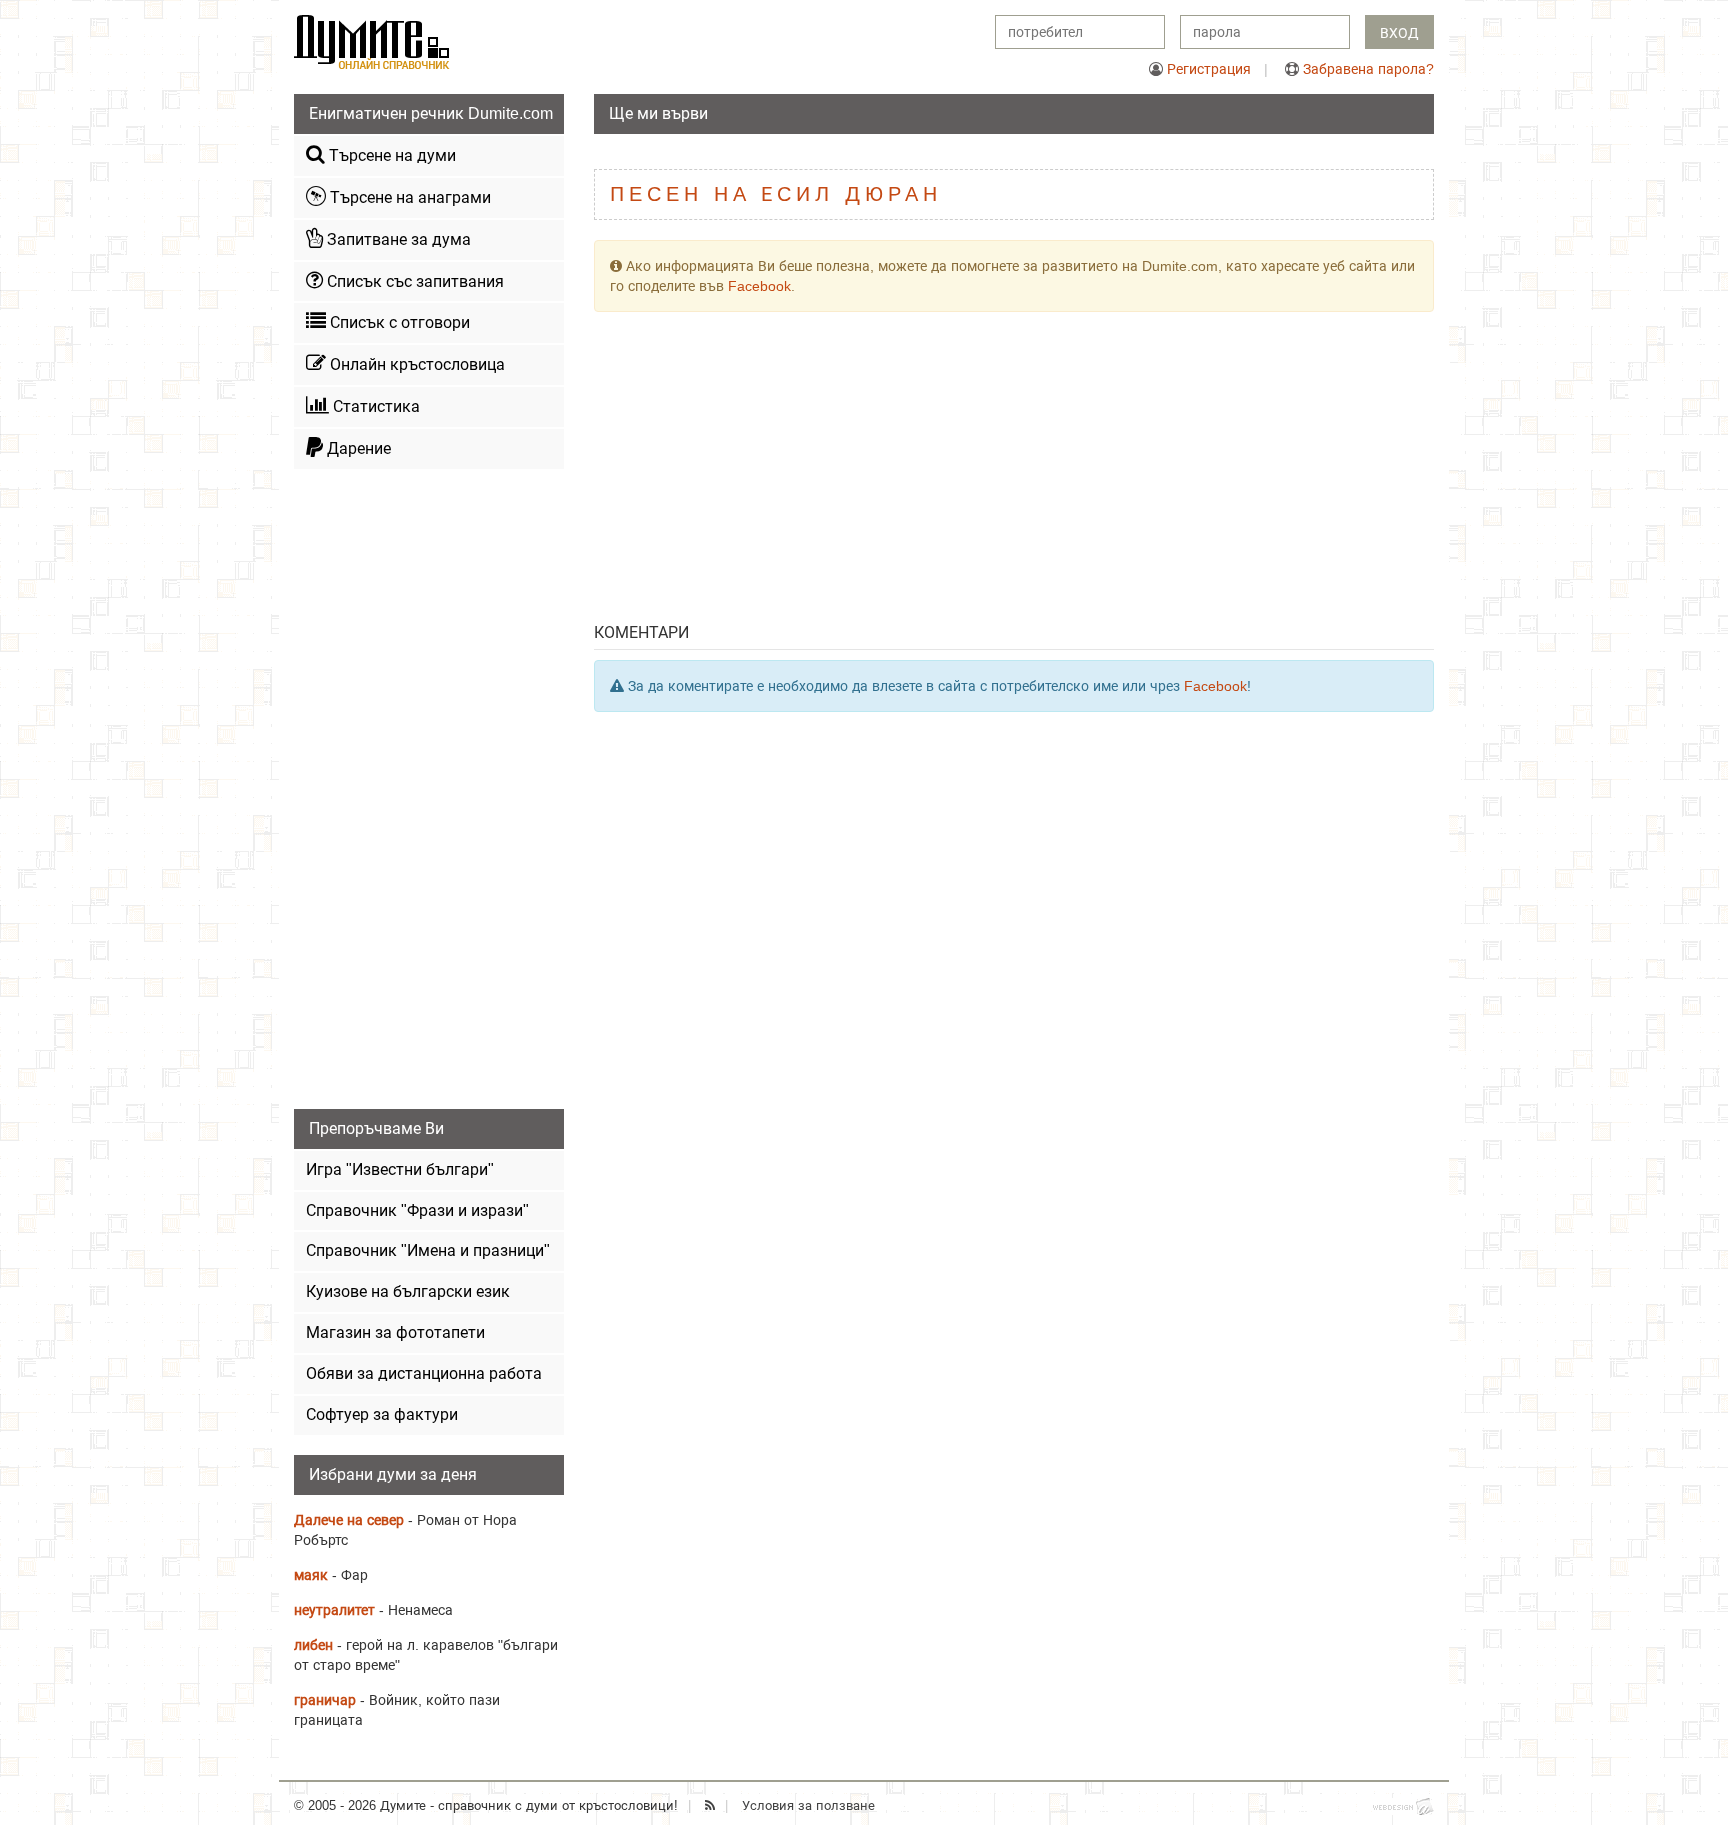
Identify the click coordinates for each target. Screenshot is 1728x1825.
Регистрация (1209, 69)
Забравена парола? (1368, 69)
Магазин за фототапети (395, 1332)
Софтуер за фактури (382, 1414)
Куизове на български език (408, 1291)
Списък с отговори (398, 322)
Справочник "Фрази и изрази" (417, 1210)
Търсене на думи (390, 155)
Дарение (357, 448)
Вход (1399, 33)
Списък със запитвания (413, 281)
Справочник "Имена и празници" (428, 1250)
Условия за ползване (808, 1805)
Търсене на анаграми (408, 197)
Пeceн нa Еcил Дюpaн (776, 194)
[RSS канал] (710, 1805)
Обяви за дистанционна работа (424, 1373)
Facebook (759, 286)
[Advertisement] (1014, 472)
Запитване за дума (397, 239)
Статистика (374, 406)
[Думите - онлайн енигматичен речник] (372, 41)
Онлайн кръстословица (415, 364)
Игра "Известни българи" (400, 1169)
